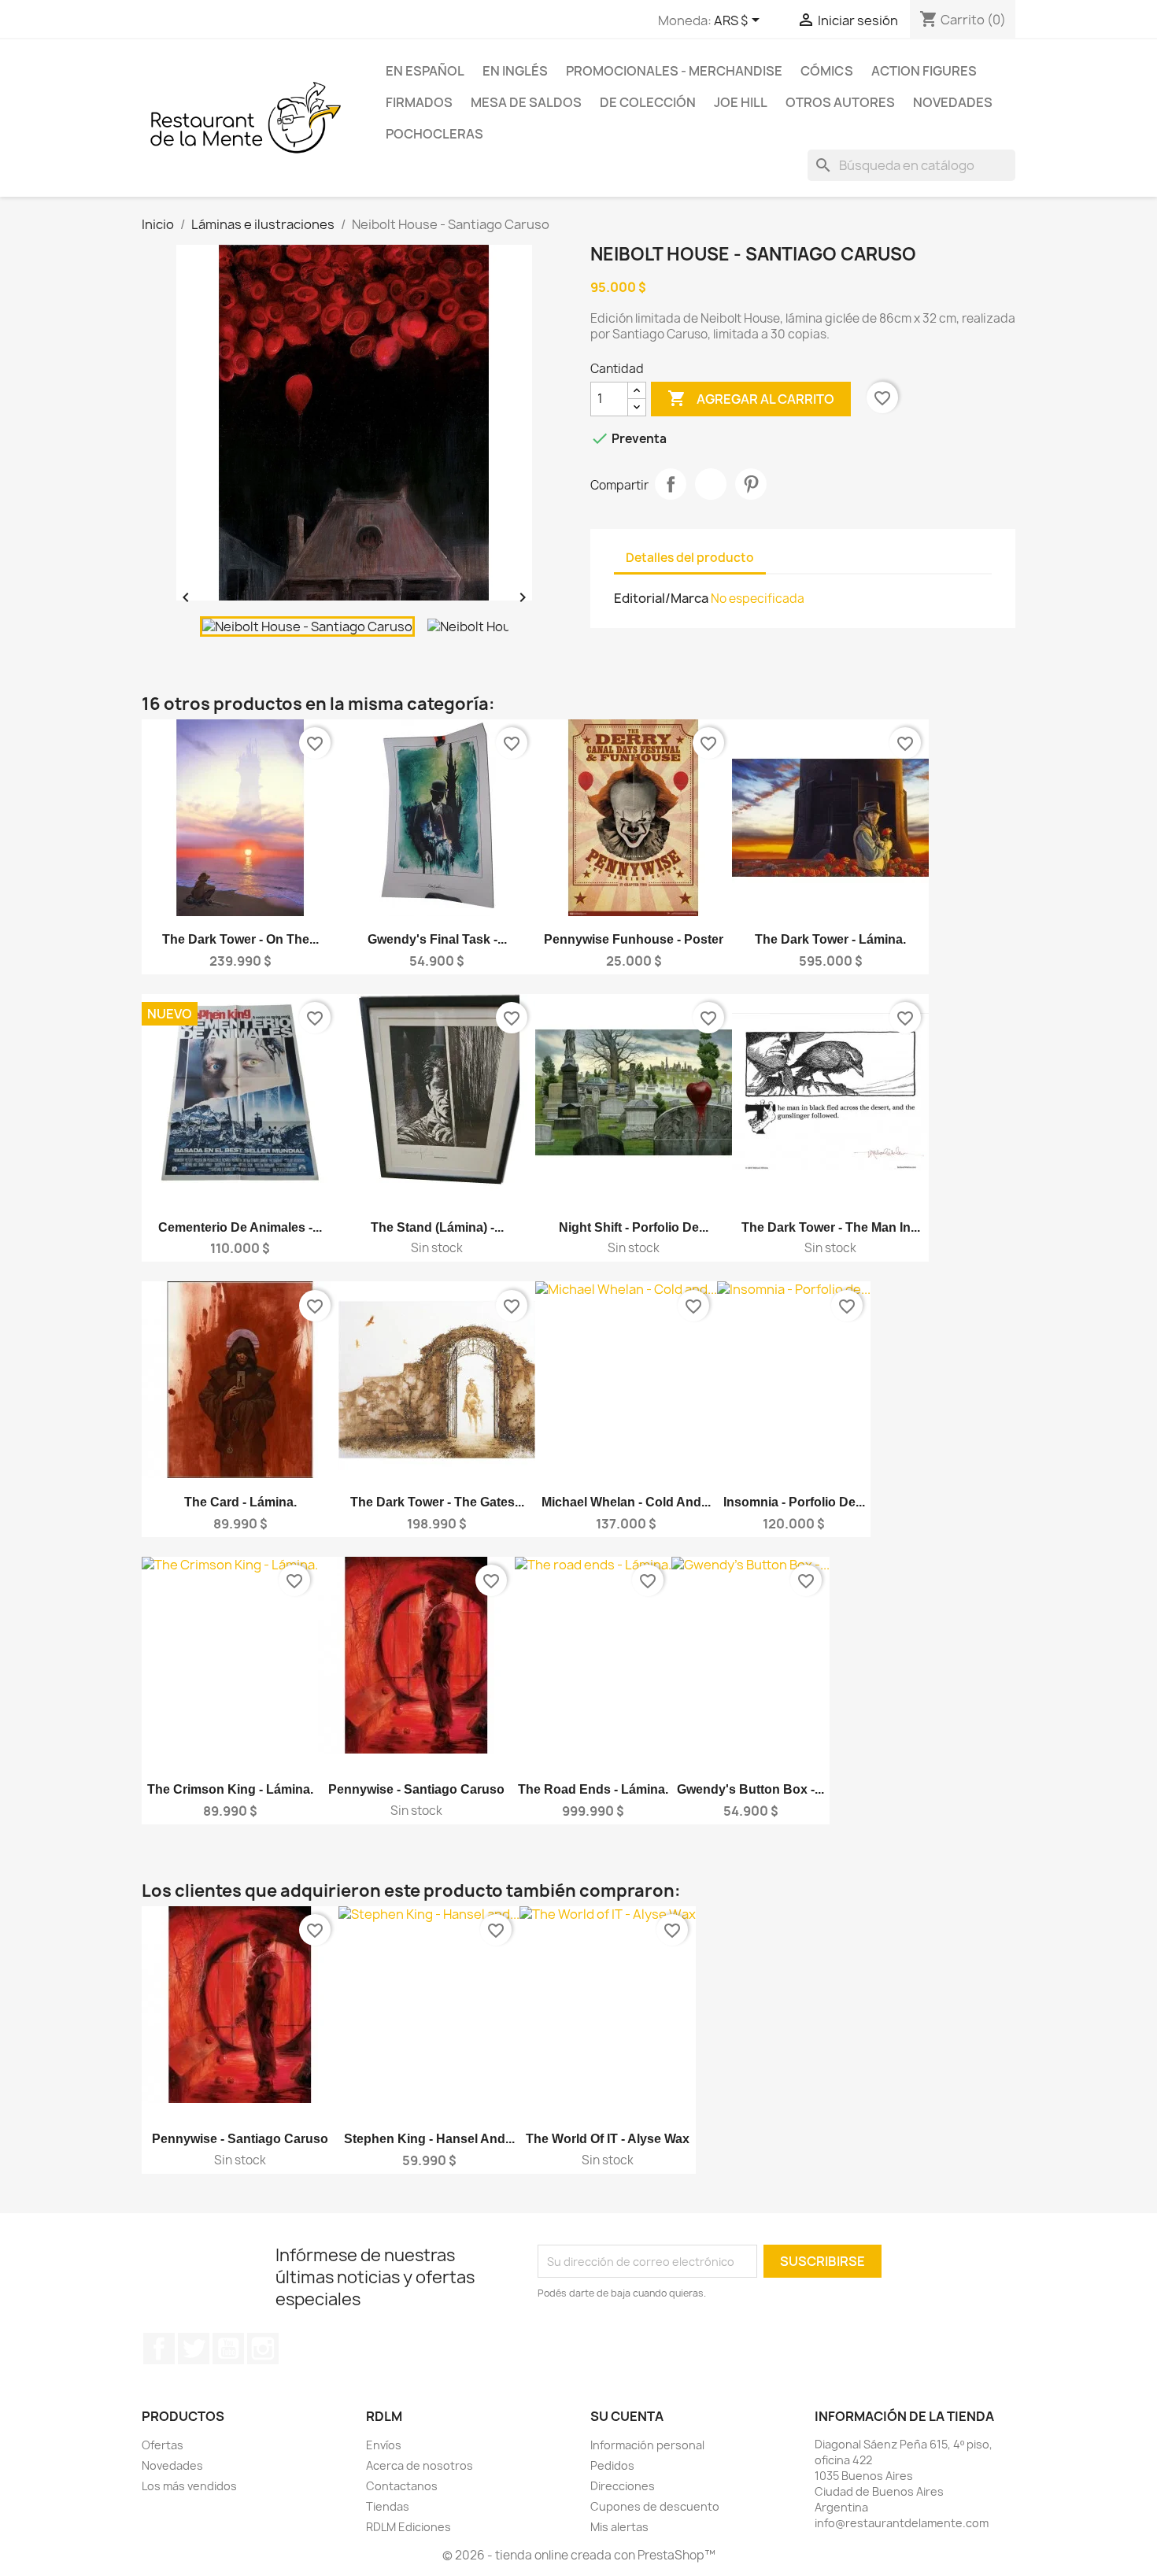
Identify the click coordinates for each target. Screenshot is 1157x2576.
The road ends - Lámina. (593, 1789)
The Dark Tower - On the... (240, 939)
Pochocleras (434, 134)
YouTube (228, 2349)
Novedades (953, 102)
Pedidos (612, 2465)
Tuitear (711, 484)
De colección (648, 102)
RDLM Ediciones (408, 2527)
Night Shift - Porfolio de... (634, 1227)
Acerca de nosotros (420, 2465)
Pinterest (751, 484)
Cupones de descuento (655, 2506)
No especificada (758, 599)
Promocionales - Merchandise (674, 71)
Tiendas (388, 2506)
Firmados (419, 102)
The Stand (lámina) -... (437, 1227)
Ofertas (163, 2445)
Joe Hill (741, 102)
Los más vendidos (189, 2486)
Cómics (827, 71)
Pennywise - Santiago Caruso (416, 1789)
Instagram (263, 2349)
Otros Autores (840, 102)
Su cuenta (627, 2416)
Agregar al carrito (751, 398)
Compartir (671, 484)
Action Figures (924, 71)
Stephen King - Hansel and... (429, 2139)
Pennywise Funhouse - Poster (634, 939)
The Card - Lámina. (240, 1502)
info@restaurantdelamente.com (902, 2523)
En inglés (515, 71)
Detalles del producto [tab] (690, 558)
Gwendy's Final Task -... (437, 939)
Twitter (194, 2349)
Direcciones (623, 2486)
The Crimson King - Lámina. (230, 1789)
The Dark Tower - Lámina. (830, 939)
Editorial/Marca (661, 598)
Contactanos (402, 2486)
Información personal (647, 2445)
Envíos (384, 2445)
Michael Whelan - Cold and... (626, 1502)
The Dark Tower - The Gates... (437, 1502)
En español (425, 71)
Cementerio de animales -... (240, 1227)
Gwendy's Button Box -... (750, 1789)
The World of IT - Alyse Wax (608, 2139)
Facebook (159, 2349)
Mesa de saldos (526, 102)
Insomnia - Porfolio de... (794, 1502)
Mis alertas (619, 2527)
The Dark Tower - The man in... (831, 1227)
